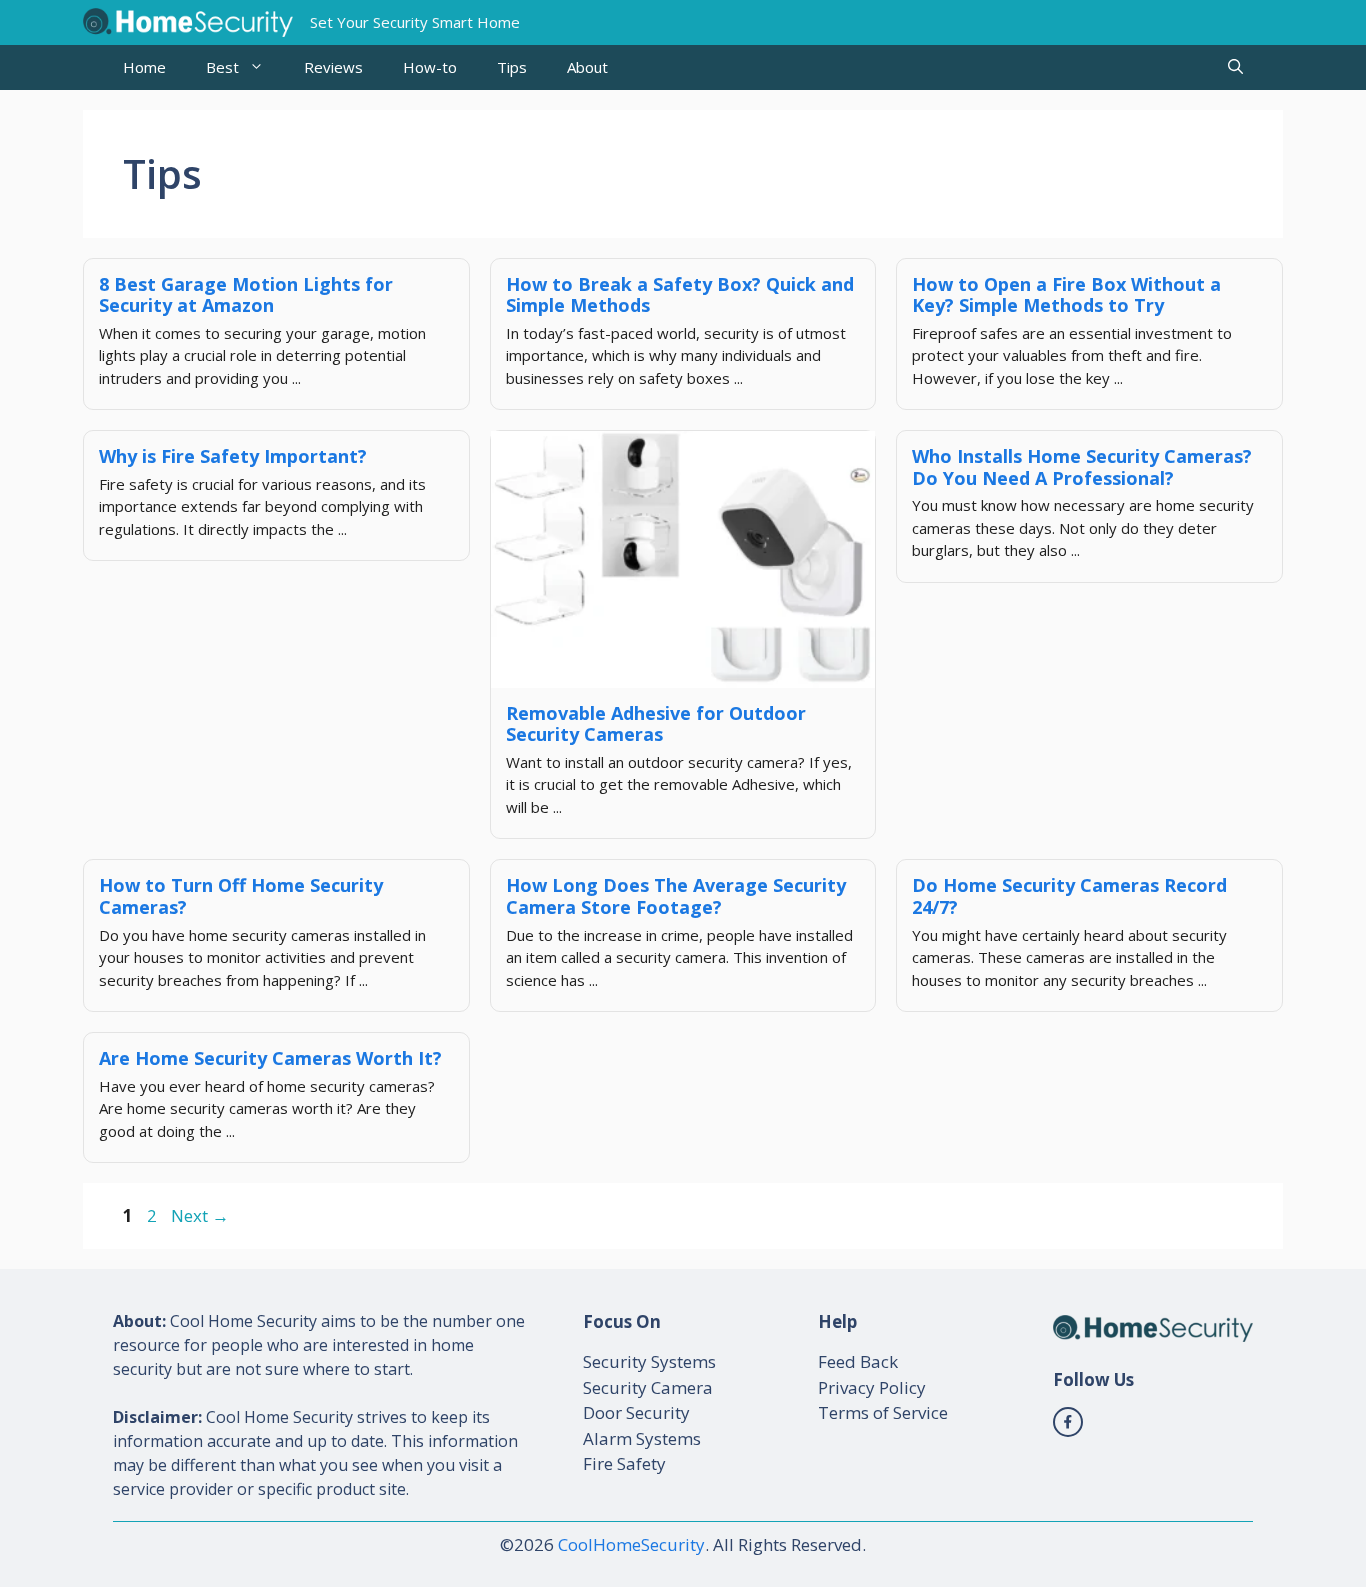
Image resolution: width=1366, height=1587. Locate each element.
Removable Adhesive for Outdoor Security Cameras (656, 724)
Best (222, 67)
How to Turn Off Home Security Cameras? (241, 896)
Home (144, 67)
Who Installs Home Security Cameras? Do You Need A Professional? (1082, 467)
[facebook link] (1068, 1422)
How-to (430, 67)
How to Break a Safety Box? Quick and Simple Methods (680, 295)
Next (200, 1215)
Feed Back (858, 1361)
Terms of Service (883, 1412)
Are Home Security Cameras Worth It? (270, 1058)
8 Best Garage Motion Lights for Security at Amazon (246, 295)
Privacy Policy (872, 1387)
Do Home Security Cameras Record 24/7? (1069, 896)
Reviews (333, 67)
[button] (1235, 67)
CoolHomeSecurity (631, 1544)
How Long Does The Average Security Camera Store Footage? (676, 896)
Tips (512, 67)
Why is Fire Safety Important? (233, 456)
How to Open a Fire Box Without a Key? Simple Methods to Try (1066, 295)
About (587, 67)
